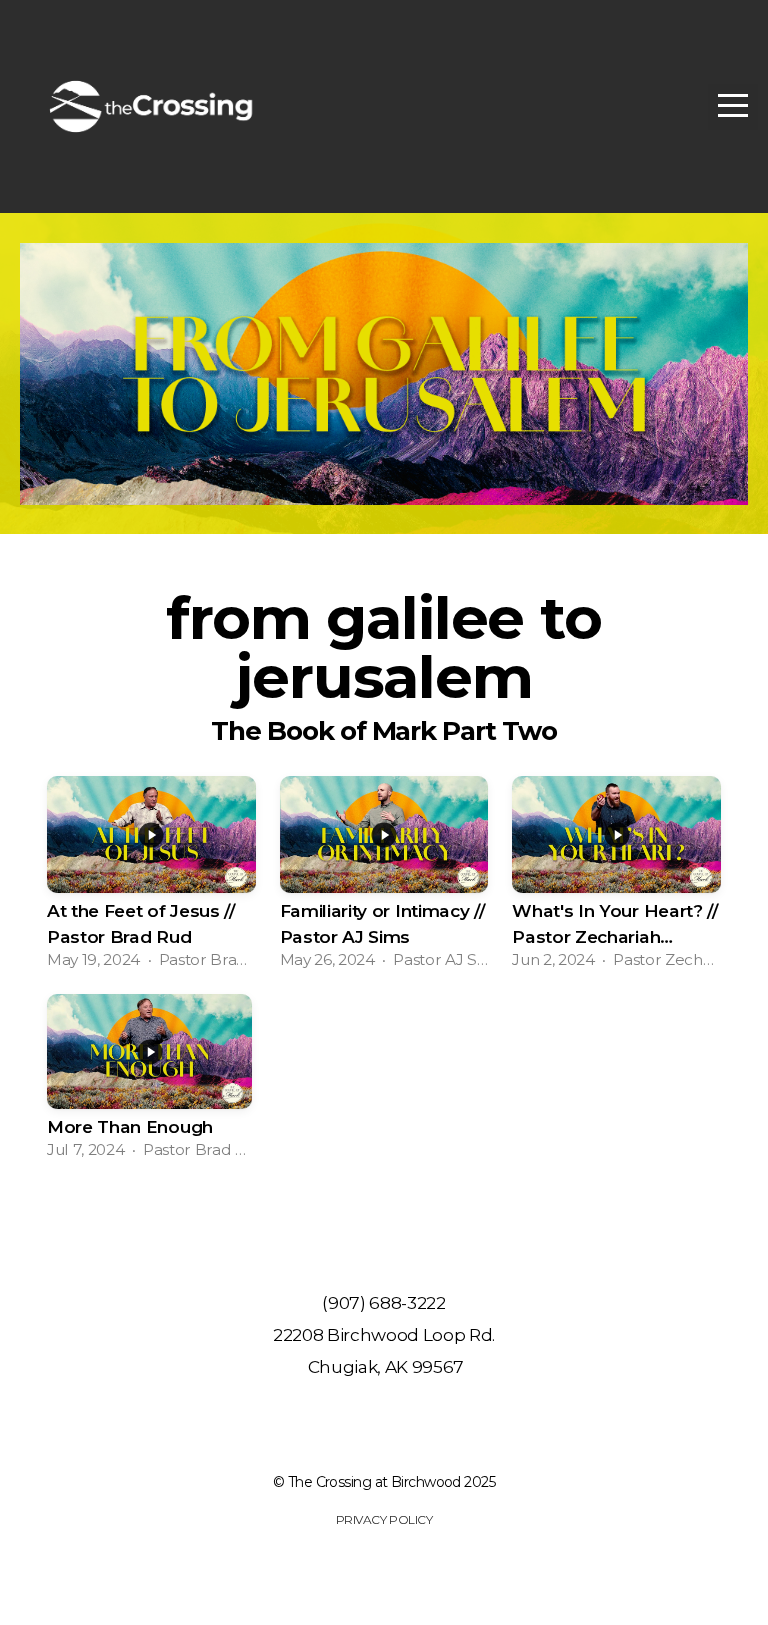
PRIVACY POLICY (384, 1519)
